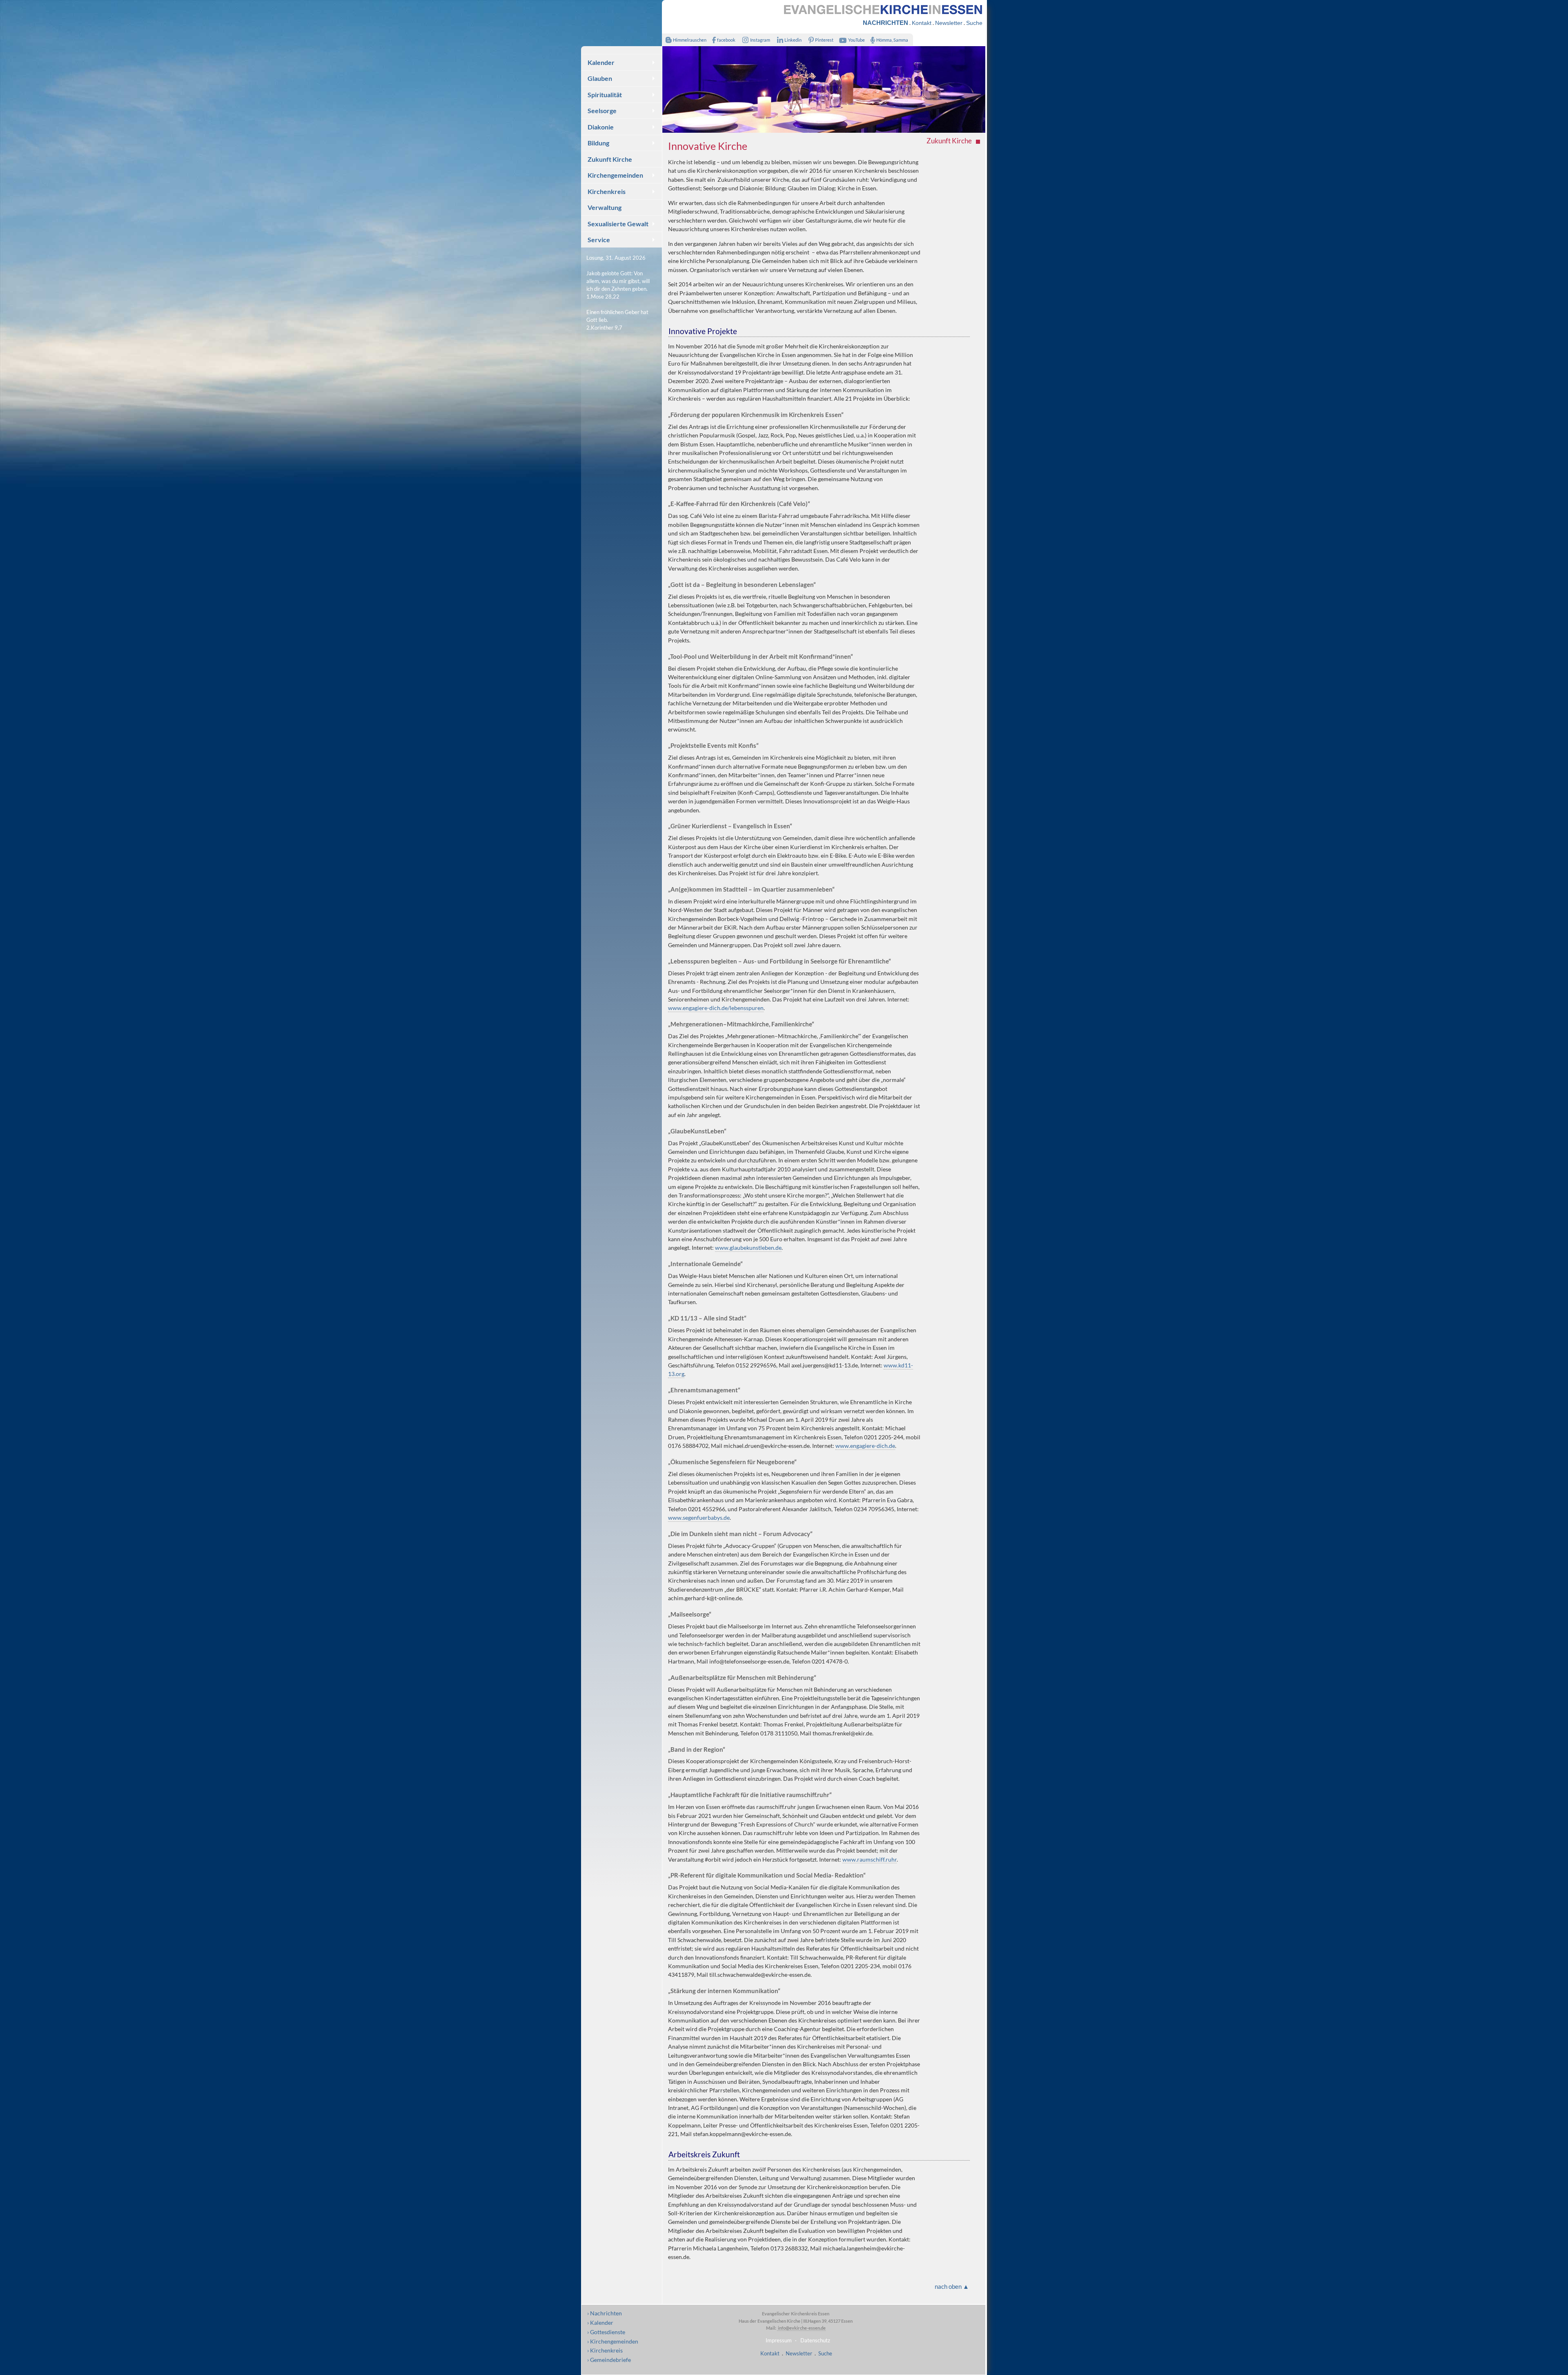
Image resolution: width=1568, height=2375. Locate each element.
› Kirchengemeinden (613, 2341)
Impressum (779, 2340)
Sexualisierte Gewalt (618, 224)
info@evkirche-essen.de (801, 2328)
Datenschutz (815, 2340)
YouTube (856, 40)
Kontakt (922, 23)
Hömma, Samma (892, 40)
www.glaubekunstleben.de (748, 1248)
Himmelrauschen (690, 40)
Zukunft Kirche (610, 159)
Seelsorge (602, 110)
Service (599, 240)
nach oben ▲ (952, 2286)
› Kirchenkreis (605, 2350)
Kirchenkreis (607, 191)
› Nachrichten (605, 2313)
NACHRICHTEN (885, 23)
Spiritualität (605, 95)
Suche (974, 23)
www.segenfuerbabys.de (699, 1518)
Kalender (601, 62)
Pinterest (824, 40)
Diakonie (601, 127)
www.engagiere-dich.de (865, 1446)
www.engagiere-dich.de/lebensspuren (716, 1008)
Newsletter (949, 23)
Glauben (600, 78)
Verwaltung (605, 207)
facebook (726, 40)
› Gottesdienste (606, 2332)
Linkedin (793, 40)
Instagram (760, 40)
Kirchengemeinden (615, 175)
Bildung (598, 143)
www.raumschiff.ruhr (870, 1859)
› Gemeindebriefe (609, 2360)
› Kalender (600, 2323)
